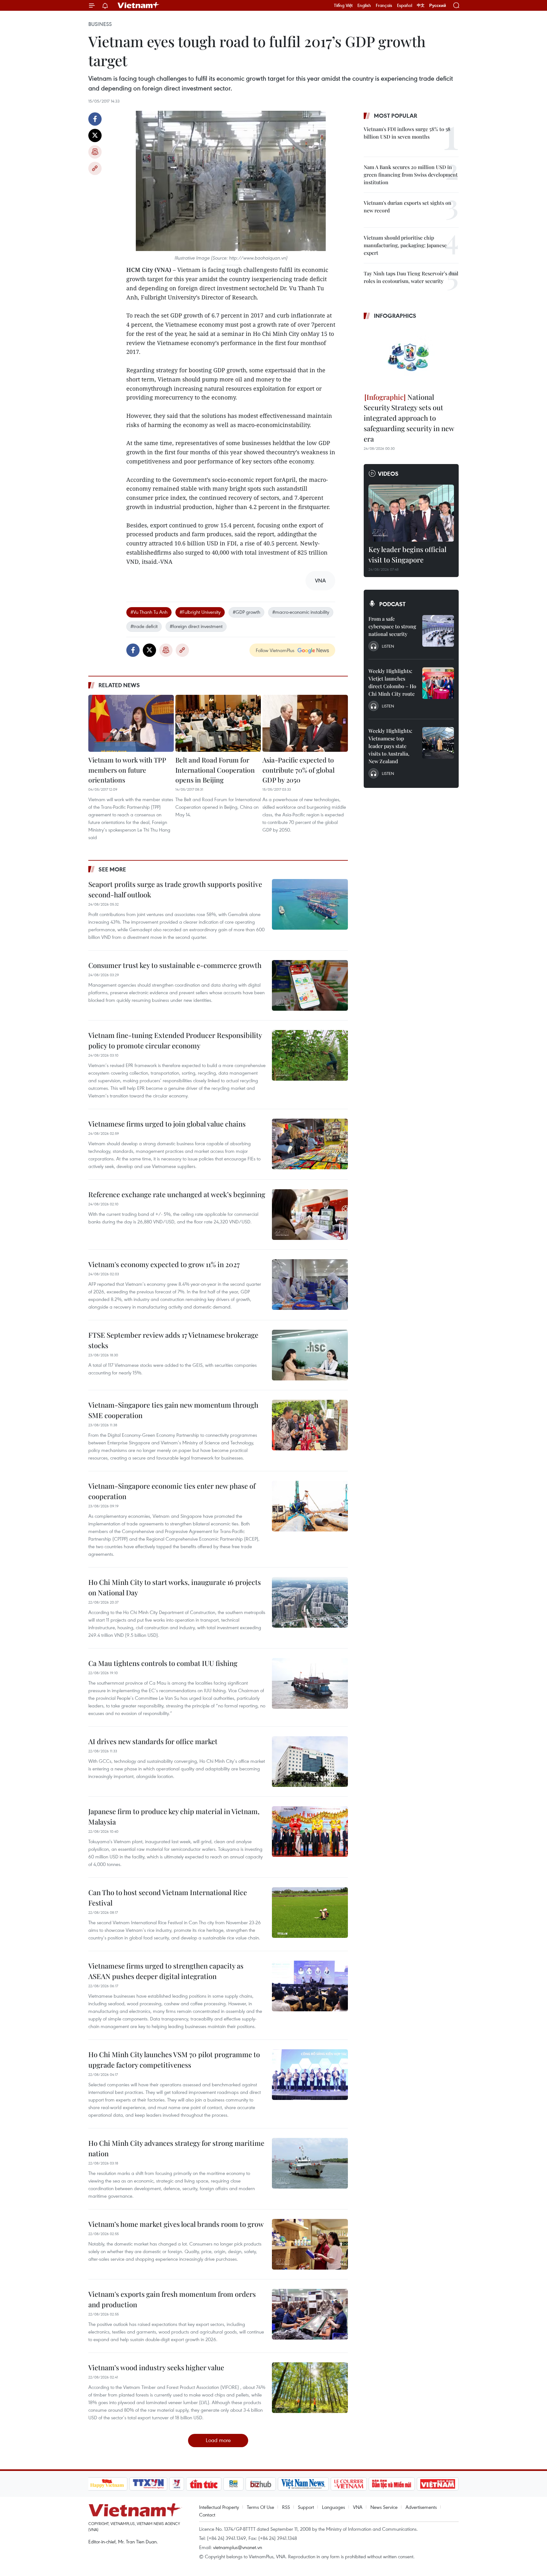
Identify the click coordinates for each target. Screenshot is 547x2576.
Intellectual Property (219, 2507)
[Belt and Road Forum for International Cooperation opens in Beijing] (218, 723)
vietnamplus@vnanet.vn (238, 2547)
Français (384, 5)
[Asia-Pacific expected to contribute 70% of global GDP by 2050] (305, 723)
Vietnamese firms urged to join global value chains (167, 1124)
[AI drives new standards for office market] (310, 1762)
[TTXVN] (148, 2484)
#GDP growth (246, 612)
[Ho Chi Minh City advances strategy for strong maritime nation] (310, 2163)
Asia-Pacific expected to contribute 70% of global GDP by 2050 (299, 770)
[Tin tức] (204, 2484)
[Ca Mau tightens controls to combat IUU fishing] (310, 1683)
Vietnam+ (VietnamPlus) (139, 5)
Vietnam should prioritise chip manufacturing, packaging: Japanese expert (405, 245)
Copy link (95, 168)
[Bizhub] (261, 2484)
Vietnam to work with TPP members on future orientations (127, 770)
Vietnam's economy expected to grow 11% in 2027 (164, 1264)
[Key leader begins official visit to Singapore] (411, 513)
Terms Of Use (261, 2507)
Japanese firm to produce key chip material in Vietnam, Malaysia (174, 1816)
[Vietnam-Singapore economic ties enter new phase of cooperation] (310, 1506)
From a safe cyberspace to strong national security (392, 626)
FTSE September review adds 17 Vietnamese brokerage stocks (173, 1340)
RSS (286, 2507)
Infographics (395, 316)
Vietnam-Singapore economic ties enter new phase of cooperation (172, 1491)
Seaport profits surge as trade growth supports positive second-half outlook (175, 889)
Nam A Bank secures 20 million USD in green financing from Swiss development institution (411, 175)
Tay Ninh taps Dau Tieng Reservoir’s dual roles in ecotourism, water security (411, 277)
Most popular (396, 116)
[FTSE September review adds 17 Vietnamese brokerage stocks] (310, 1355)
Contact (207, 2515)
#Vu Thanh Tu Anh (149, 612)
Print (95, 152)
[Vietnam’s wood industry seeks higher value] (310, 2388)
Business (100, 24)
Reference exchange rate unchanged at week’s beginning (177, 1194)
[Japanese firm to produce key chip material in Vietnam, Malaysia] (310, 1831)
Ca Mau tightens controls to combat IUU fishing (163, 1663)
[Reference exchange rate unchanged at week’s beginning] (310, 1215)
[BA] (438, 2484)
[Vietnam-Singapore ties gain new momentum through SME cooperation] (310, 1425)
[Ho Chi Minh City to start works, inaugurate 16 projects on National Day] (310, 1602)
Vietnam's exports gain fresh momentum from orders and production (172, 2299)
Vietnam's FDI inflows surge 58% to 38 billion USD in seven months (407, 133)
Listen (388, 646)
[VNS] (303, 2484)
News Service (384, 2507)
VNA (358, 2507)
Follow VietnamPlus (275, 650)
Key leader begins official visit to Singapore (407, 554)
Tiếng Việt (343, 5)
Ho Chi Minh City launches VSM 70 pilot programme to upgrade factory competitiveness (174, 2060)
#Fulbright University (200, 612)
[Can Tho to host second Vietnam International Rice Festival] (310, 1913)
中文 (421, 5)
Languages (333, 2507)
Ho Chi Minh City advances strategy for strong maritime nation (176, 2148)
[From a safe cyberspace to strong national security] (438, 631)
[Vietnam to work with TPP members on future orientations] (131, 723)
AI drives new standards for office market (153, 1741)
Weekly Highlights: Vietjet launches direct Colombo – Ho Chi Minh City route (392, 682)
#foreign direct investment (196, 626)
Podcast (392, 604)
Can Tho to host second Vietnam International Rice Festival (168, 1897)
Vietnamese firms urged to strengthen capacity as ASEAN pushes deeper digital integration (166, 1971)
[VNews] (176, 2484)
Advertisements (421, 2507)
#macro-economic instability (301, 612)
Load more (218, 2440)
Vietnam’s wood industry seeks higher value (156, 2367)
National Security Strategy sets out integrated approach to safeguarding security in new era (409, 418)
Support (306, 2507)
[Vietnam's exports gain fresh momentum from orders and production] (310, 2314)
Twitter (95, 135)
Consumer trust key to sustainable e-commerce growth (175, 965)
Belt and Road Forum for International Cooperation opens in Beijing (215, 770)
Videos (388, 474)
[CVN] (349, 2484)
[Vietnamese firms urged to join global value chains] (310, 1144)
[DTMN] (392, 2484)
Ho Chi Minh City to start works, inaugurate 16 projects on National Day (175, 1587)
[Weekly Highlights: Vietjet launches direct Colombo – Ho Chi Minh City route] (438, 683)
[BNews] (233, 2484)
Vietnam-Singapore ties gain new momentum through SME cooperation (173, 1410)
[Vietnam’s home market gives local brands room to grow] (310, 2244)
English (364, 5)
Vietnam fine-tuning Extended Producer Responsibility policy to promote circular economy (175, 1040)
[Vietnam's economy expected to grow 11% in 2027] (310, 1285)
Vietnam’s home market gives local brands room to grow (176, 2224)
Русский (438, 6)
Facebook (95, 119)
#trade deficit (144, 626)
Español (405, 5)
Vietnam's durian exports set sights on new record (408, 207)
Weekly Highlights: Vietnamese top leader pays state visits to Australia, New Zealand (390, 746)
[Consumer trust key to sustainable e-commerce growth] (310, 985)
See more (112, 869)
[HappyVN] (107, 2484)
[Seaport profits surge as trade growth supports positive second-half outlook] (310, 904)
